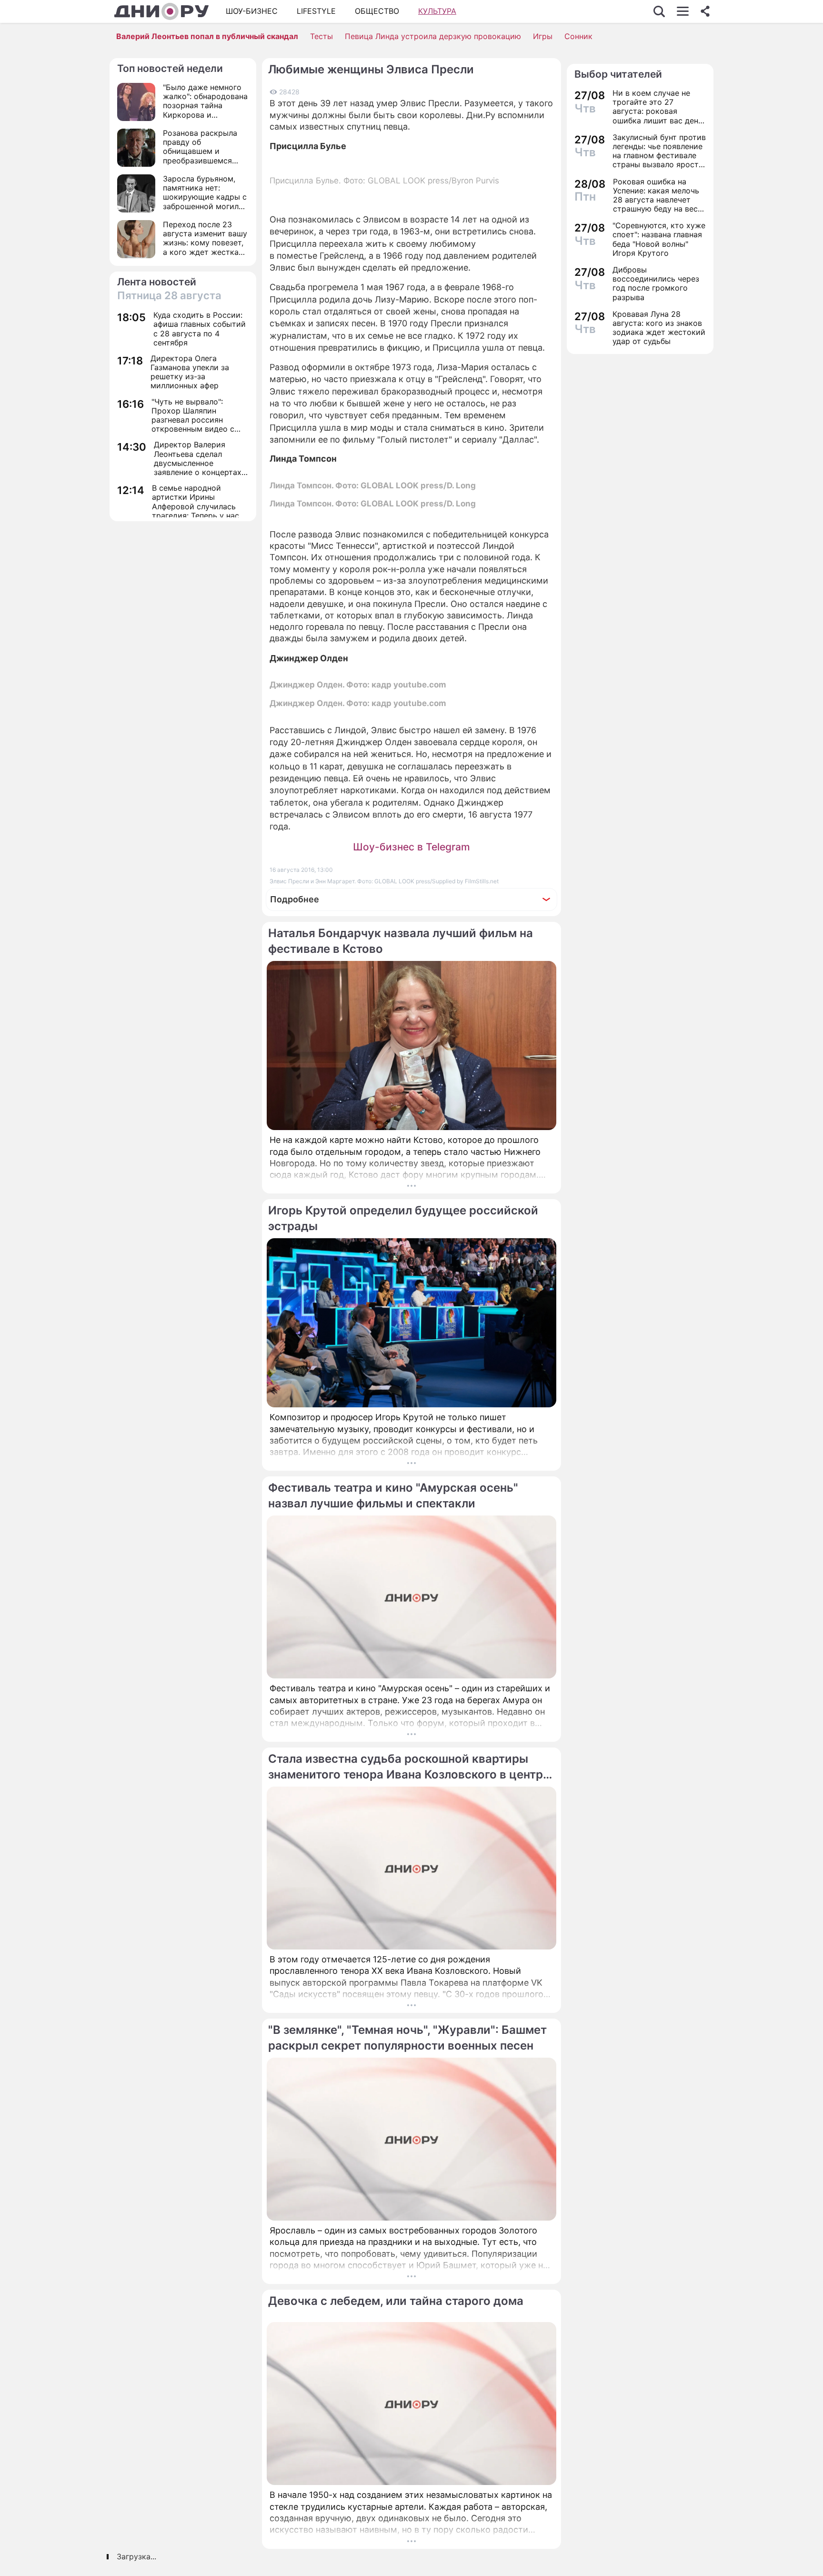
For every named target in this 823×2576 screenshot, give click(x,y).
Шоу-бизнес (252, 11)
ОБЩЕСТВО (377, 11)
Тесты (321, 36)
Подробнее (295, 899)
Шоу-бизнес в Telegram (411, 847)
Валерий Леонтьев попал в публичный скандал (207, 36)
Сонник (578, 36)
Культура (437, 11)
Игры (543, 36)
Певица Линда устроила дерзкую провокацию (433, 36)
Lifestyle (316, 11)
